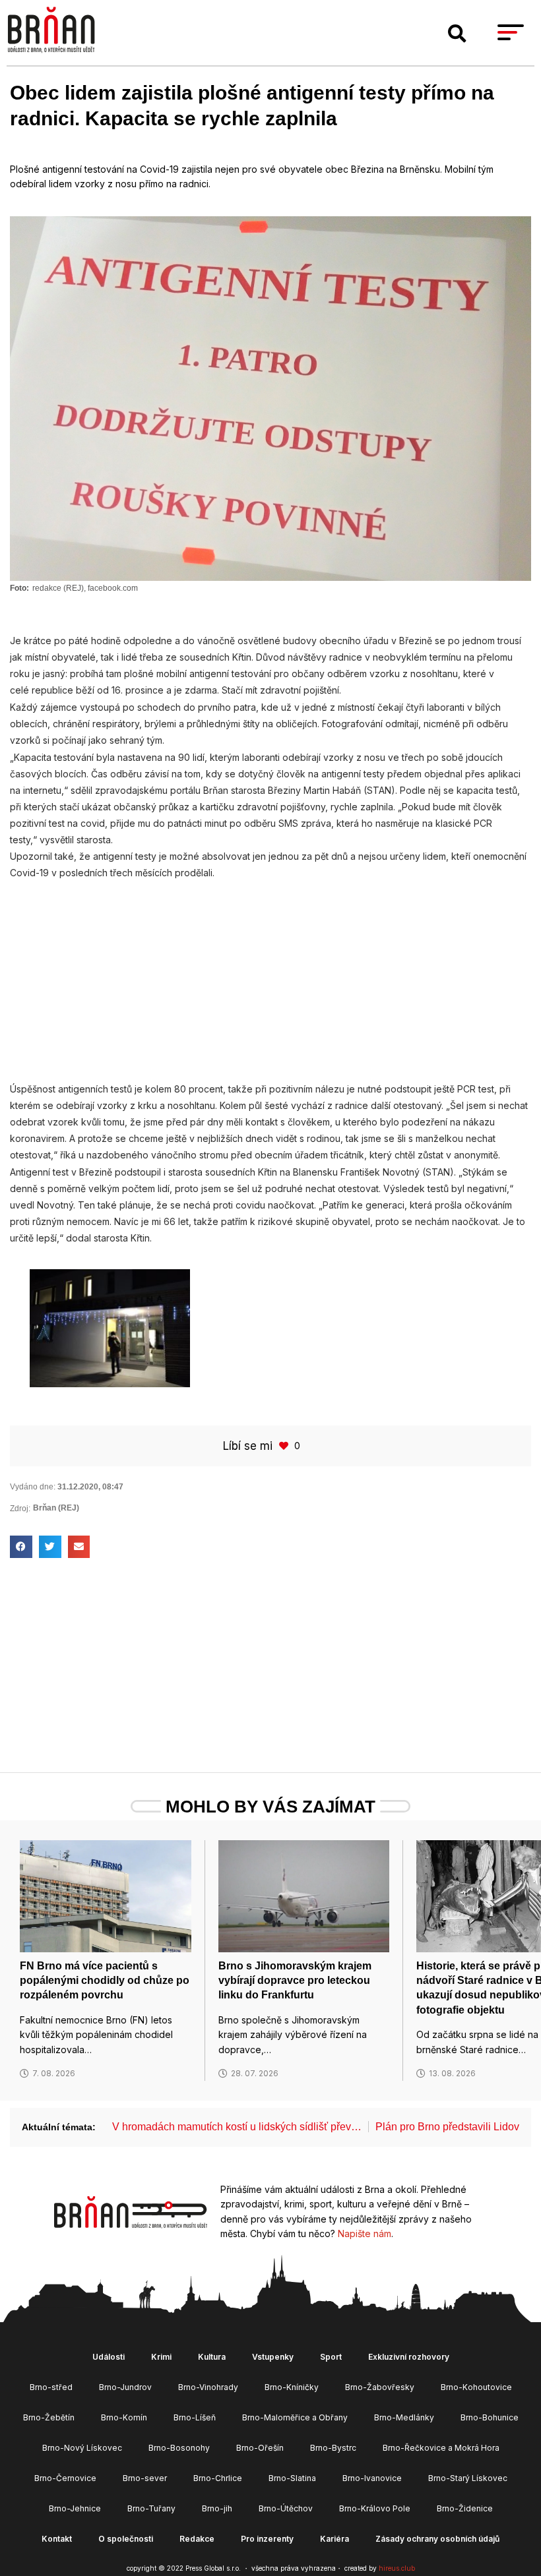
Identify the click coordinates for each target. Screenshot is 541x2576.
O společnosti (126, 2539)
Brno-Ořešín (260, 2448)
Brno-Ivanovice (372, 2478)
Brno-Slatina (292, 2478)
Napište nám (365, 2233)
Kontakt (57, 2539)
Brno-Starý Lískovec (468, 2478)
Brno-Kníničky (292, 2387)
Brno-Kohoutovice (476, 2387)
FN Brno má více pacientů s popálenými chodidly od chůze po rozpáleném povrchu (105, 1981)
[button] (457, 34)
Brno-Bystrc (333, 2448)
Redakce (197, 2539)
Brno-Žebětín (49, 2417)
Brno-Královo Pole (375, 2508)
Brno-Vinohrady (208, 2387)
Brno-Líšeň (195, 2417)
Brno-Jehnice (75, 2508)
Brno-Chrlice (218, 2478)
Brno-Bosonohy (179, 2448)
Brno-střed (51, 2387)
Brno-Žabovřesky (380, 2387)
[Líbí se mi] (285, 1446)
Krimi (161, 2357)
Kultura (212, 2357)
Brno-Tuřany (151, 2508)
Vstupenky (273, 2357)
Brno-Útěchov (286, 2508)
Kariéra (334, 2539)
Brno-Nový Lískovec (82, 2448)
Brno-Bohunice (490, 2417)
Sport (331, 2357)
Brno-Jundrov (125, 2387)
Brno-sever (145, 2478)
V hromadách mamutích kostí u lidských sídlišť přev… (237, 2127)
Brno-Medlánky (404, 2417)
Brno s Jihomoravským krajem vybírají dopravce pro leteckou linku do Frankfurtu (295, 1981)
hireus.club (397, 2568)
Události (109, 2357)
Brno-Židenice (465, 2508)
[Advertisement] (270, 974)
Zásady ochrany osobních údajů (437, 2539)
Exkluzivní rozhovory (409, 2357)
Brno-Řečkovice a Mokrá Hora (441, 2448)
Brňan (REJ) (56, 1508)
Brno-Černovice (65, 2478)
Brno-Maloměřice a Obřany (295, 2417)
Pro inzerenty (267, 2539)
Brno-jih (217, 2508)
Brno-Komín (124, 2417)
